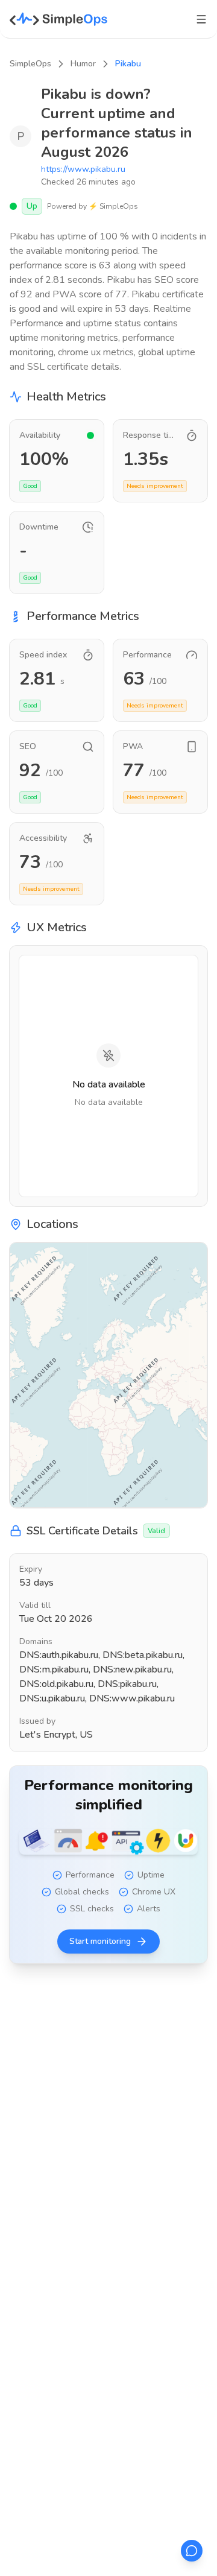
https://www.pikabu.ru (83, 169)
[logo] (59, 19)
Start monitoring (100, 1941)
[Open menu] (201, 19)
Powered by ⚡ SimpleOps (93, 206)
